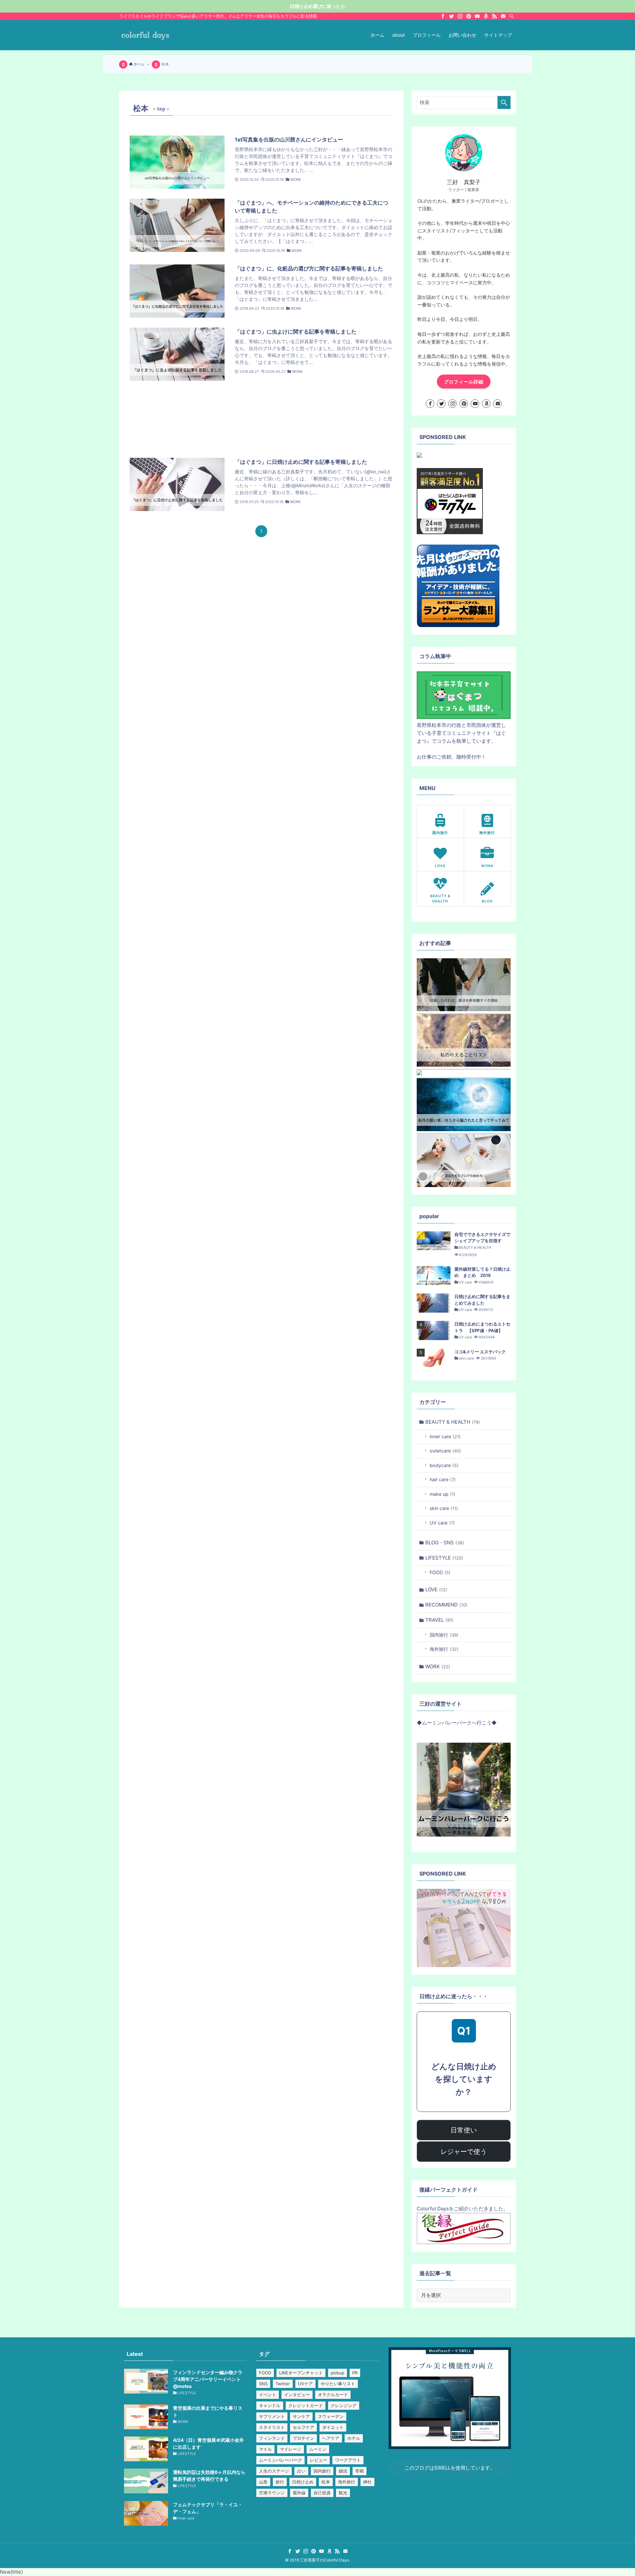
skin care (444, 1508)
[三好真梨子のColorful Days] (145, 35)
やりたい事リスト (338, 2384)
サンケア (301, 2416)
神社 (367, 2482)
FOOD (440, 1572)
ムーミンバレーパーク (280, 2460)
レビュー (318, 2460)
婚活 (343, 2471)
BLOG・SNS (445, 1543)
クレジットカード (306, 2405)
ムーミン (318, 2449)
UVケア (305, 2384)
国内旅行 (444, 1635)
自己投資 (322, 2493)
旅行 (280, 2482)
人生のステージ (274, 2471)
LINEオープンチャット (301, 2373)
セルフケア (303, 2427)
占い (301, 2471)
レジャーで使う (464, 2152)
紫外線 (299, 2493)
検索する (504, 102)
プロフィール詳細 (464, 382)
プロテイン (303, 2438)
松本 (326, 2482)
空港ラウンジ (272, 2493)
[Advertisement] (261, 419)
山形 (263, 2482)
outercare (445, 1451)
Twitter (283, 2384)
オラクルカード (333, 2395)
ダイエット (333, 2427)
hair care (443, 1479)
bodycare (444, 1465)
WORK (438, 1666)
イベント (268, 2395)
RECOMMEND (446, 1605)
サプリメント (272, 2416)
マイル (265, 2449)
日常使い (464, 2130)
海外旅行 (444, 1649)
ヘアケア (331, 2438)
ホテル (354, 2438)
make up (443, 1494)
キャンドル (270, 2405)
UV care (442, 1523)
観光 (343, 2493)
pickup (338, 2373)
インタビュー (297, 2395)
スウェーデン (331, 2416)
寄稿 (360, 2471)
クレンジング (344, 2405)
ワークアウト (348, 2460)
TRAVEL (439, 1620)
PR (355, 2373)
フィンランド (272, 2438)
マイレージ (291, 2449)
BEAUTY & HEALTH (453, 1422)
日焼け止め (303, 2482)
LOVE (436, 1589)
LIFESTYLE (444, 1558)
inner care (445, 1436)
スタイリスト (272, 2427)
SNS (263, 2384)
